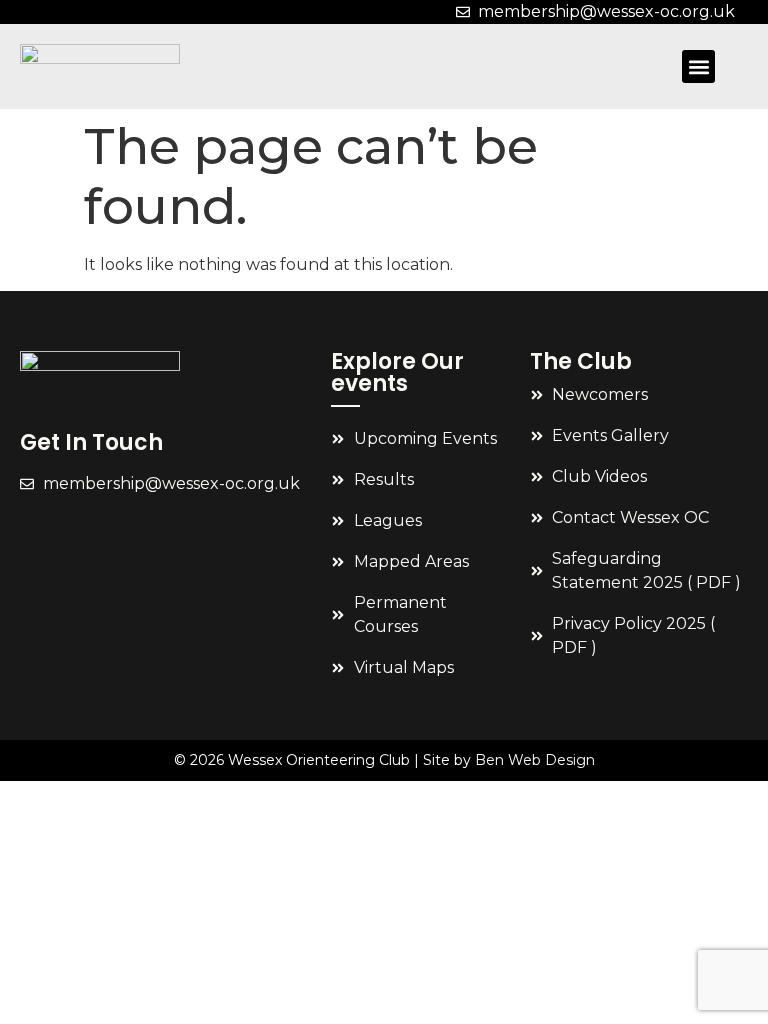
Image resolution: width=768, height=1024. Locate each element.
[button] (698, 66)
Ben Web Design (535, 760)
